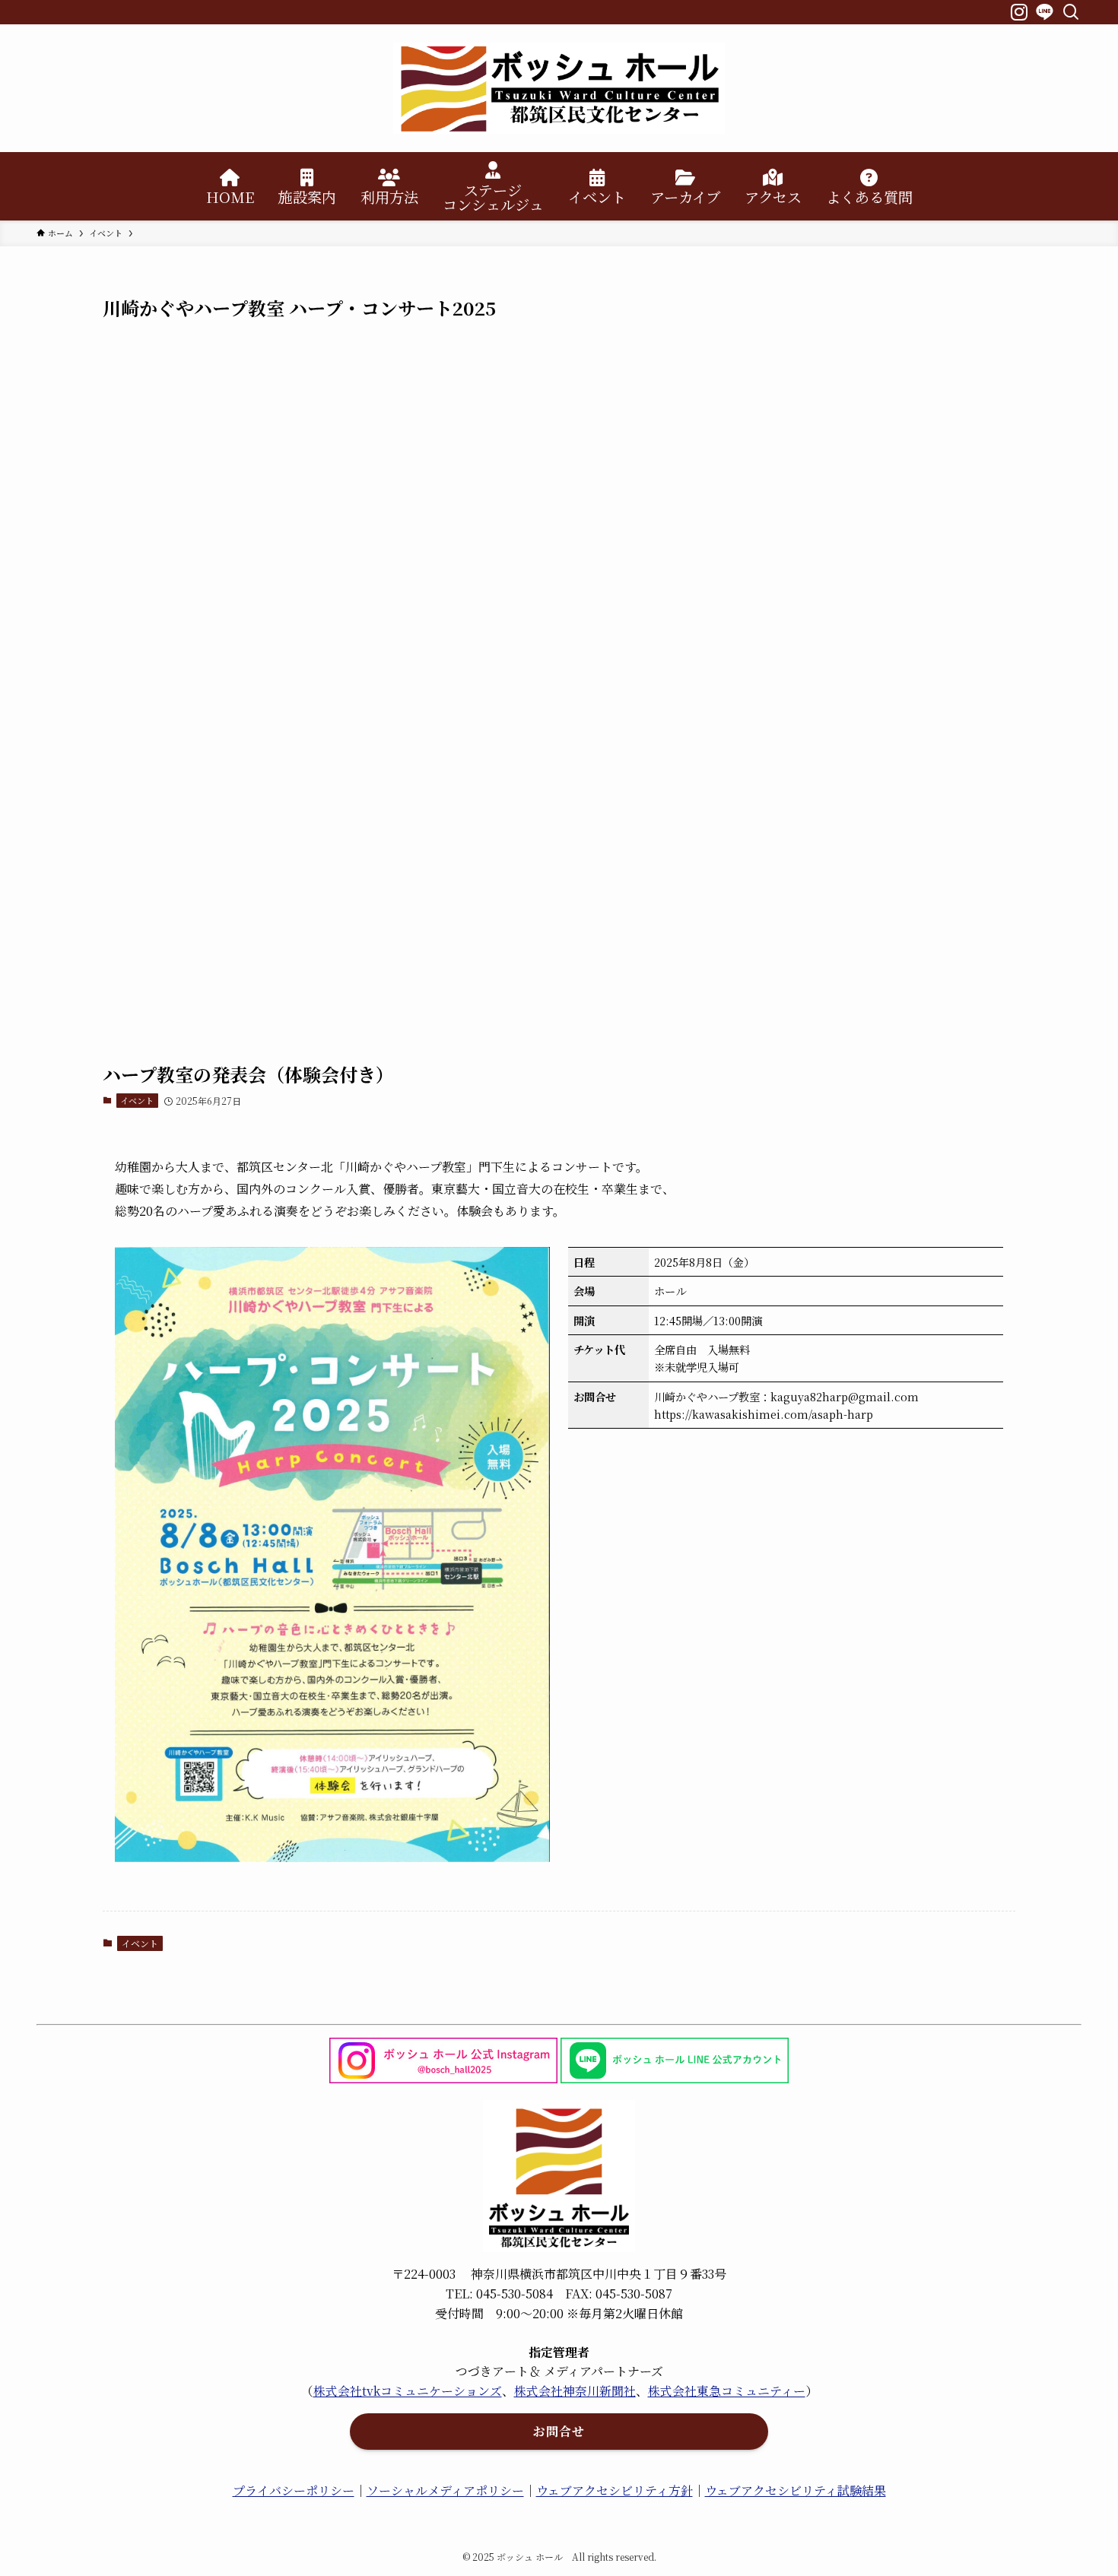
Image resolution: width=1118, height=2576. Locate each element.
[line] (1043, 10)
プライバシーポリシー (294, 2490)
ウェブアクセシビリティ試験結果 (796, 2490)
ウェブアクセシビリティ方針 (615, 2490)
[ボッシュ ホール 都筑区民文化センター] (559, 88)
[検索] (1070, 10)
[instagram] (1017, 10)
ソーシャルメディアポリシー (445, 2490)
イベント (137, 1100)
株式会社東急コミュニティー (727, 2391)
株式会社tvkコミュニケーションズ (408, 2391)
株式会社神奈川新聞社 (575, 2391)
